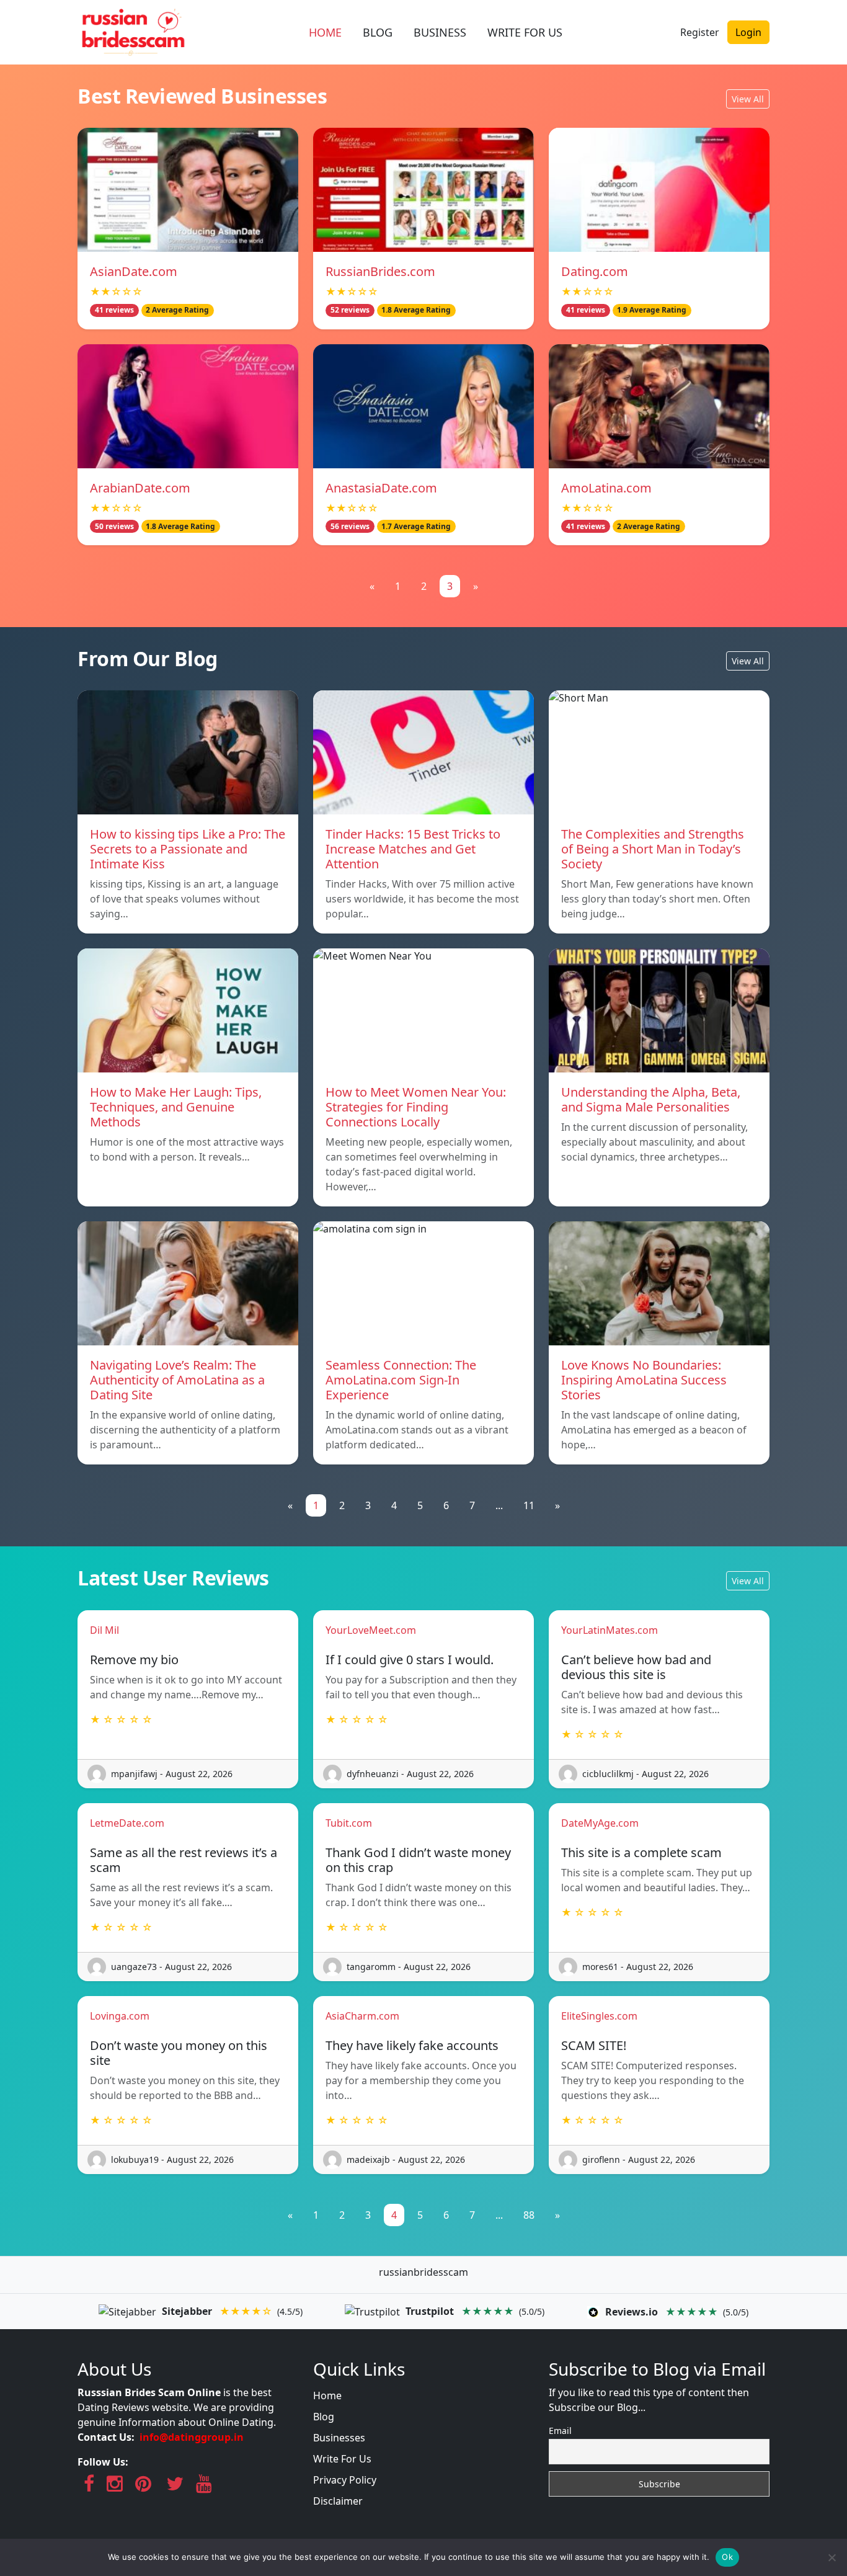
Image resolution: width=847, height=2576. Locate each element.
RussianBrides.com (380, 271)
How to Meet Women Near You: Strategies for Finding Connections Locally (416, 1107)
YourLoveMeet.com (371, 1630)
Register (700, 32)
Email (560, 2431)
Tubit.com (349, 1823)
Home (327, 2396)
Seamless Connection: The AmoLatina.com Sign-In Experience (401, 1380)
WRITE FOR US (525, 32)
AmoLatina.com (606, 488)
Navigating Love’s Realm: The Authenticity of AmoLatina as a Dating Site (177, 1380)
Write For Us (342, 2459)
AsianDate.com (134, 271)
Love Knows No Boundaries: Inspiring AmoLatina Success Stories (644, 1380)
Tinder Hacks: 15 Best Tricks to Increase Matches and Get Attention (413, 849)
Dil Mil (104, 1630)
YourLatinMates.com (610, 1630)
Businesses (339, 2438)
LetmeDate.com (127, 1823)
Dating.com (595, 271)
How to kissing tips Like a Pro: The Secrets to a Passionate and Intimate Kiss (188, 849)
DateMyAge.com (600, 1823)
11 (529, 1505)
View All (748, 99)
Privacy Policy (345, 2480)
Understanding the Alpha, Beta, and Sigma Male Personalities (651, 1099)
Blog (324, 2417)
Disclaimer (338, 2501)
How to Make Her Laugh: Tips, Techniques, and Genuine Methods (176, 1107)
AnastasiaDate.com (381, 488)
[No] (831, 2557)
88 (529, 2215)
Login (748, 32)
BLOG (378, 32)
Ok (727, 2557)
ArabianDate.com (140, 488)
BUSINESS (440, 32)
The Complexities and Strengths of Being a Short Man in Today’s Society (653, 849)
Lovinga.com (120, 2016)
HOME (325, 32)
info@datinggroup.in (192, 2437)
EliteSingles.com (599, 2016)
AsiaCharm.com (362, 2016)
